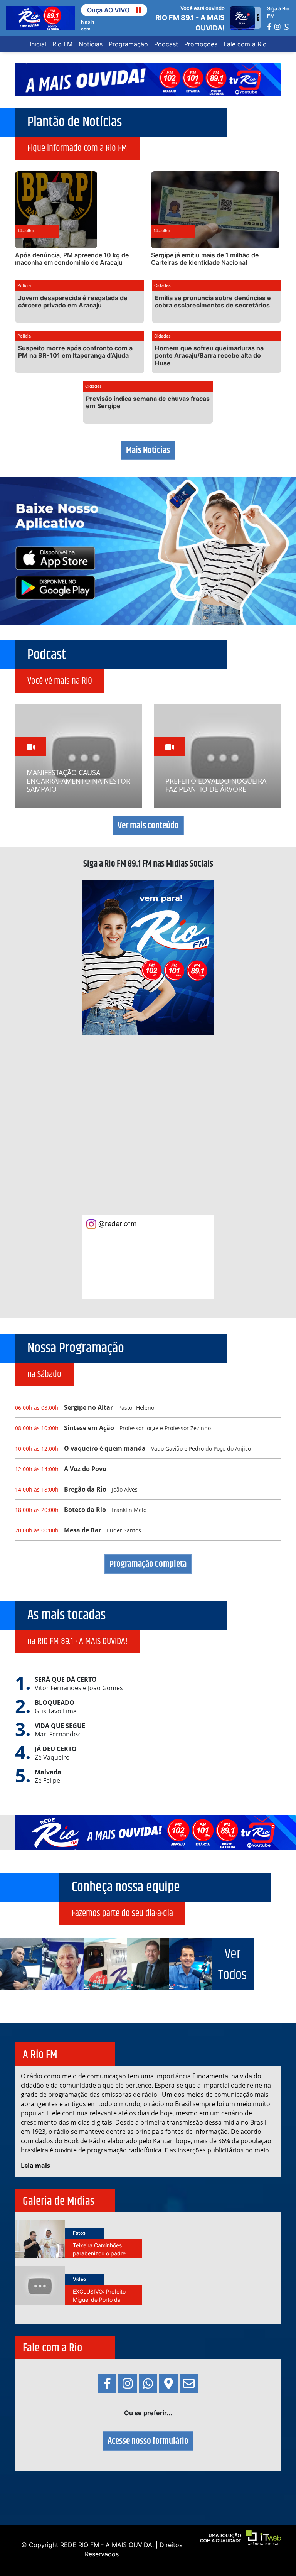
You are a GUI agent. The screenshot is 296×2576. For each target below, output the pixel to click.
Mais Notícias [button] (148, 450)
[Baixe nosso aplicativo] (148, 550)
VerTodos (232, 1965)
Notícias (91, 44)
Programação (128, 44)
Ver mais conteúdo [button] (148, 826)
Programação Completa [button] (148, 1564)
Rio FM (62, 44)
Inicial (38, 44)
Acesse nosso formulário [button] (148, 2441)
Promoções (201, 44)
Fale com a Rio (245, 44)
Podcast (166, 44)
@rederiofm (117, 1224)
